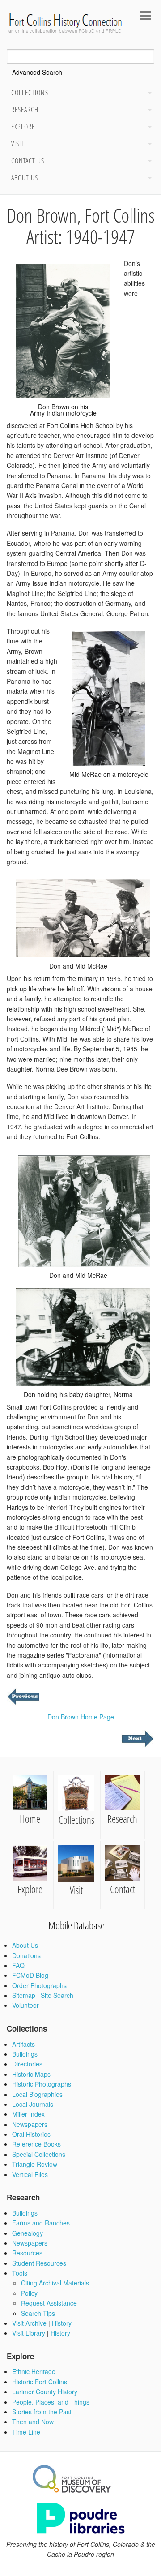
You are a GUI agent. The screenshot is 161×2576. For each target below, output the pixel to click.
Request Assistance (49, 2303)
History (62, 2323)
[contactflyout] (148, 162)
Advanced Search (37, 72)
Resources (27, 2253)
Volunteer (25, 2005)
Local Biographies (37, 2094)
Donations (26, 1955)
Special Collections (39, 2154)
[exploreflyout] (148, 128)
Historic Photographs (42, 2084)
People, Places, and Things (51, 2402)
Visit (18, 144)
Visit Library (29, 2333)
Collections (30, 93)
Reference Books (36, 2144)
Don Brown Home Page (81, 1717)
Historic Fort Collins (40, 2382)
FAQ (18, 1965)
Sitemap (24, 1995)
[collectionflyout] (148, 94)
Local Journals (33, 2104)
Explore (23, 127)
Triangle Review (35, 2164)
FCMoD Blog (30, 1975)
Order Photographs (39, 1985)
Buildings (25, 2054)
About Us (25, 178)
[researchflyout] (148, 111)
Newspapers (30, 2124)
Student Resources (39, 2263)
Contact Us (28, 161)
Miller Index (28, 2114)
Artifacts (23, 2044)
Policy (29, 2293)
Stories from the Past (42, 2412)
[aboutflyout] (148, 179)
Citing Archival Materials (55, 2283)
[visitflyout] (148, 145)
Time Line (26, 2432)
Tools (20, 2273)
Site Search (57, 1995)
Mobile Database (76, 1925)
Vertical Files (30, 2174)
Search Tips (38, 2313)
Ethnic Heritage (34, 2371)
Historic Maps (31, 2074)
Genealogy (28, 2233)
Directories (27, 2064)
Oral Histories (31, 2134)
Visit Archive (29, 2323)
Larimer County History (45, 2392)
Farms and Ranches (41, 2223)
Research (25, 110)
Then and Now (33, 2422)
